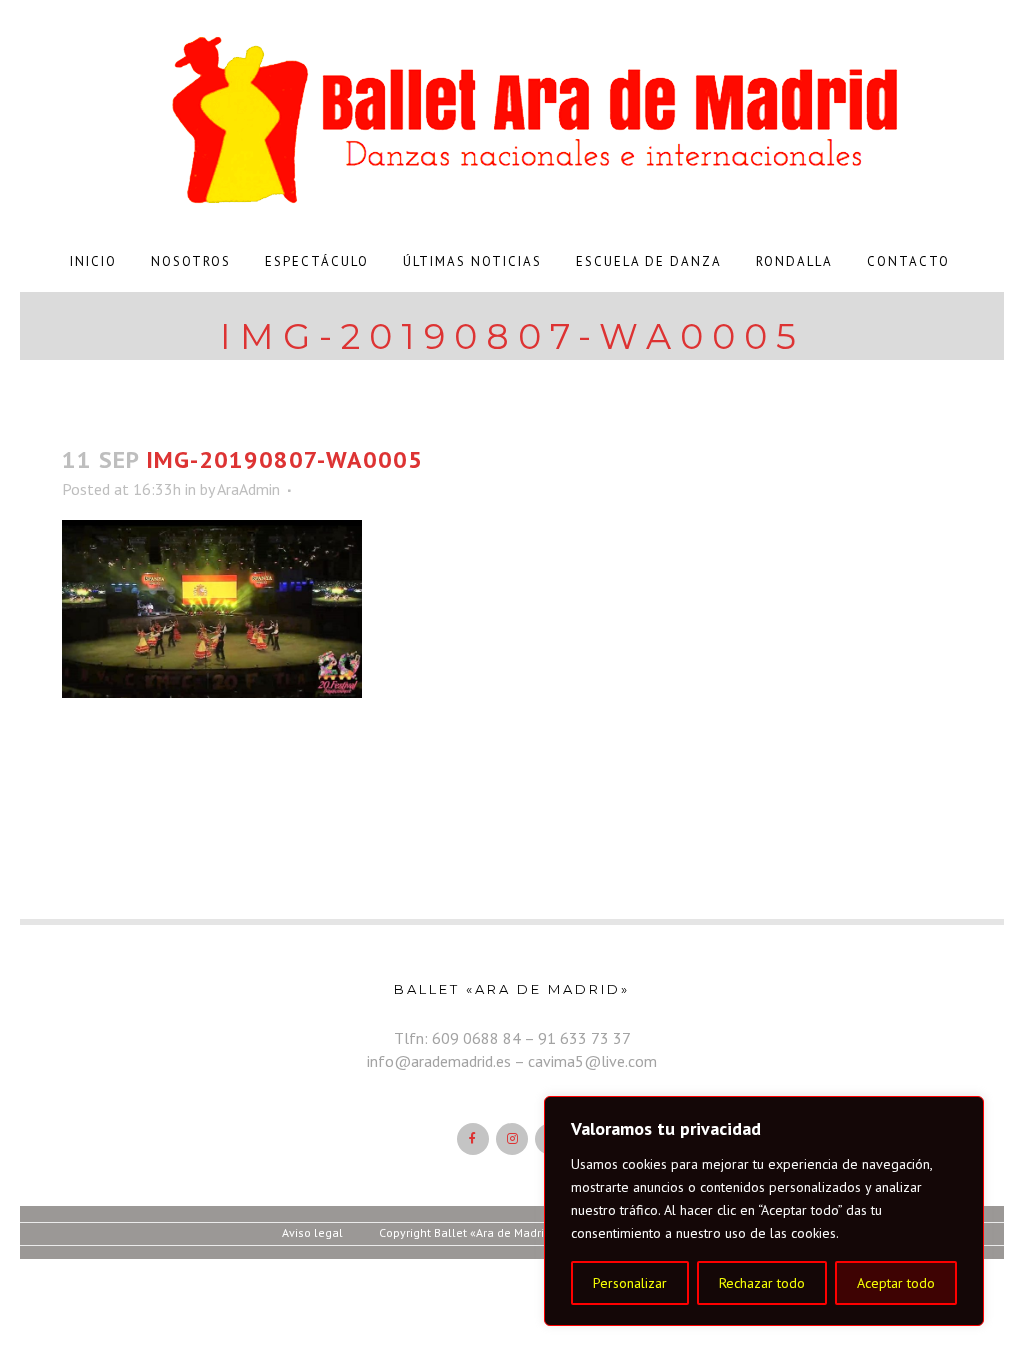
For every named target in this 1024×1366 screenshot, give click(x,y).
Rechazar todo (762, 1283)
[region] (764, 1211)
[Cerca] (963, 1113)
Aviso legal (312, 1232)
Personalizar (630, 1283)
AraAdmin (248, 489)
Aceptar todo (896, 1283)
